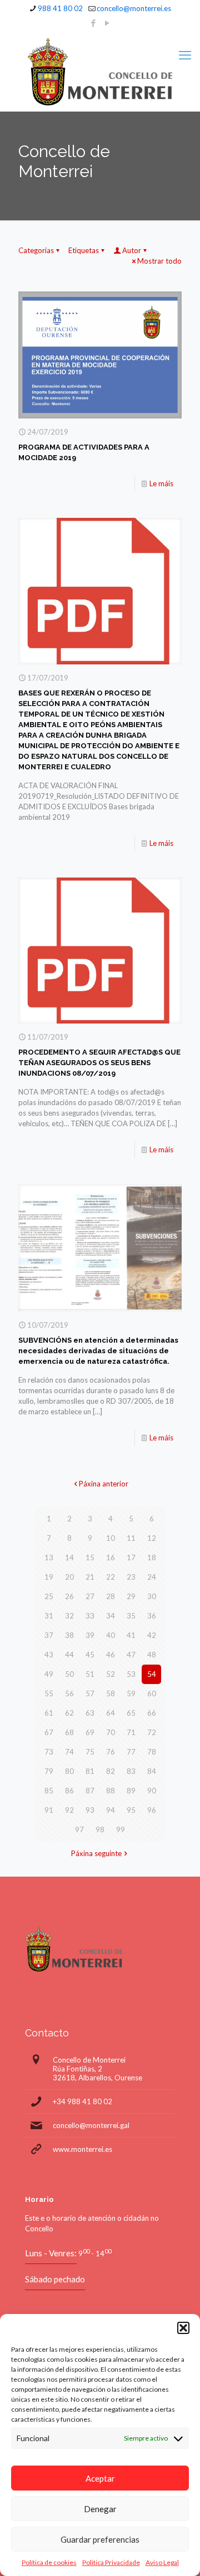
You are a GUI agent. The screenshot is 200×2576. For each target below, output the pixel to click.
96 (152, 1810)
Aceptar (100, 2478)
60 (152, 1693)
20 (69, 1577)
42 (152, 1635)
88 (111, 1791)
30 (152, 1596)
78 (152, 1752)
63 (90, 1713)
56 (69, 1693)
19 (49, 1577)
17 (131, 1557)
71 (131, 1732)
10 (111, 1538)
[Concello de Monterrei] (100, 72)
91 (49, 1810)
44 (69, 1655)
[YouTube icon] (107, 23)
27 (90, 1596)
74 (69, 1752)
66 (152, 1713)
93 (90, 1810)
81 (90, 1771)
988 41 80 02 (60, 8)
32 (69, 1616)
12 (152, 1538)
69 (90, 1732)
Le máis (161, 483)
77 (131, 1752)
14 (69, 1557)
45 (90, 1655)
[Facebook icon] (94, 23)
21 (90, 1577)
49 (49, 1674)
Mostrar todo (159, 261)
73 (49, 1752)
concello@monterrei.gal (91, 2125)
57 (90, 1693)
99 (121, 1829)
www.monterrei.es (82, 2149)
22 (111, 1577)
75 (90, 1752)
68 (69, 1732)
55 (49, 1693)
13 (49, 1557)
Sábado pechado (55, 2279)
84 (152, 1771)
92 (69, 1810)
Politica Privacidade (111, 2562)
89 (131, 1791)
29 (131, 1596)
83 (131, 1771)
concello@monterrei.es (134, 8)
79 (49, 1771)
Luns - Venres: (51, 2253)
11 (131, 1538)
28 (111, 1596)
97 (79, 1829)
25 (49, 1596)
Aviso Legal (162, 2562)
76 (111, 1752)
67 (49, 1732)
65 (131, 1713)
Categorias (36, 250)
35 (131, 1616)
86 (69, 1791)
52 (111, 1674)
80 (69, 1771)
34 (111, 1616)
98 (100, 1829)
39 (90, 1635)
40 (111, 1635)
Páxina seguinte (96, 1853)
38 (69, 1635)
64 (111, 1713)
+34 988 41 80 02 (82, 2101)
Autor (132, 250)
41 (131, 1635)
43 (49, 1655)
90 (152, 1791)
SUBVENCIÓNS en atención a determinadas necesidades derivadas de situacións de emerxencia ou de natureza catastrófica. (98, 1351)
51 (90, 1674)
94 (111, 1810)
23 (131, 1577)
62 (69, 1713)
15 (90, 1557)
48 (152, 1655)
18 (152, 1557)
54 (152, 1674)
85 (49, 1791)
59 (131, 1693)
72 (152, 1732)
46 (111, 1655)
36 (152, 1616)
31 (49, 1616)
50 (69, 1674)
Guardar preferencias (100, 2539)
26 (69, 1596)
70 (111, 1732)
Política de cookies (49, 2562)
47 (131, 1655)
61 (49, 1713)
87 (90, 1791)
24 (152, 1577)
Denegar (100, 2509)
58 (111, 1693)
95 (131, 1810)
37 (49, 1635)
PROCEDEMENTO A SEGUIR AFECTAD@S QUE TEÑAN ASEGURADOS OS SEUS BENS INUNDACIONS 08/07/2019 (99, 1063)
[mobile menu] (185, 55)
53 (131, 1674)
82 (111, 1771)
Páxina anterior (104, 1484)
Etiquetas (84, 250)
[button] (183, 2328)
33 (90, 1616)
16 (111, 1557)
